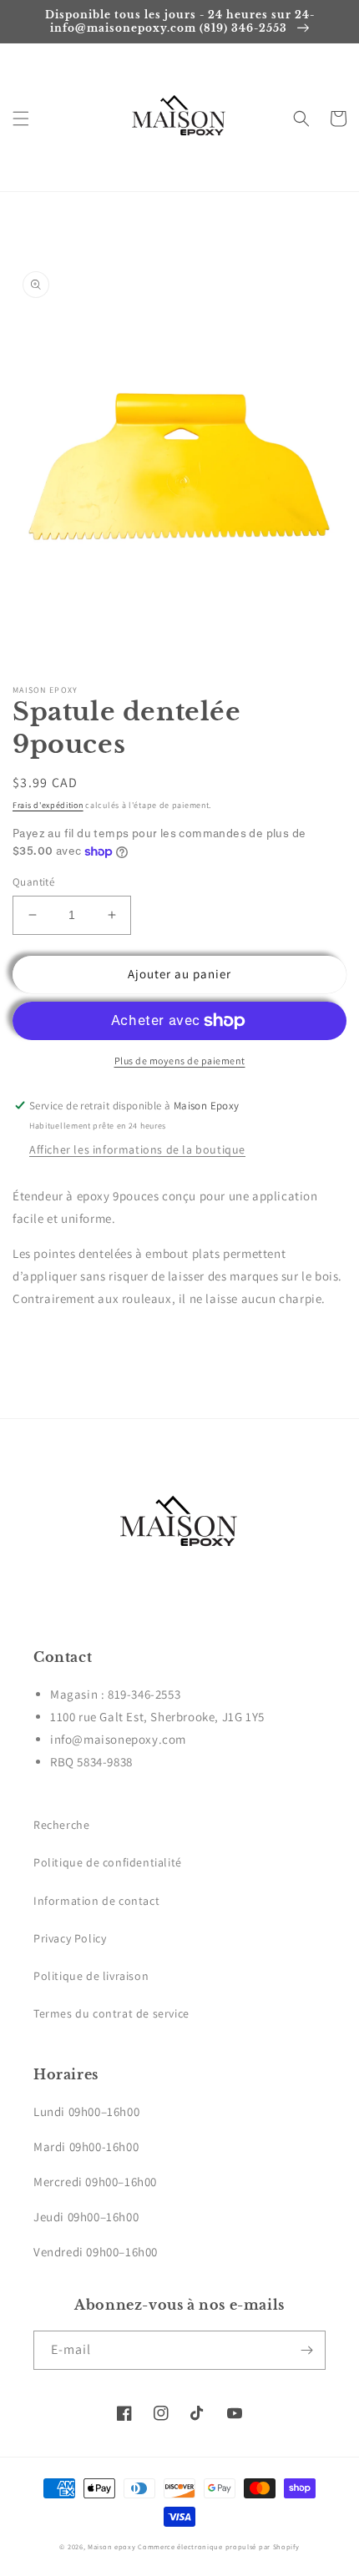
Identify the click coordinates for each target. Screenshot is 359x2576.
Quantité (33, 882)
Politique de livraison (91, 1976)
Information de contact (96, 1901)
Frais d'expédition (48, 805)
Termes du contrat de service (111, 2013)
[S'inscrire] (306, 2350)
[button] (21, 119)
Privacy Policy (70, 1938)
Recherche (61, 1825)
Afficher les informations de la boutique (137, 1149)
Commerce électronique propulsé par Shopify (218, 2546)
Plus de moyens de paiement (180, 1061)
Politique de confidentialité (108, 1862)
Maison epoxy (111, 2546)
